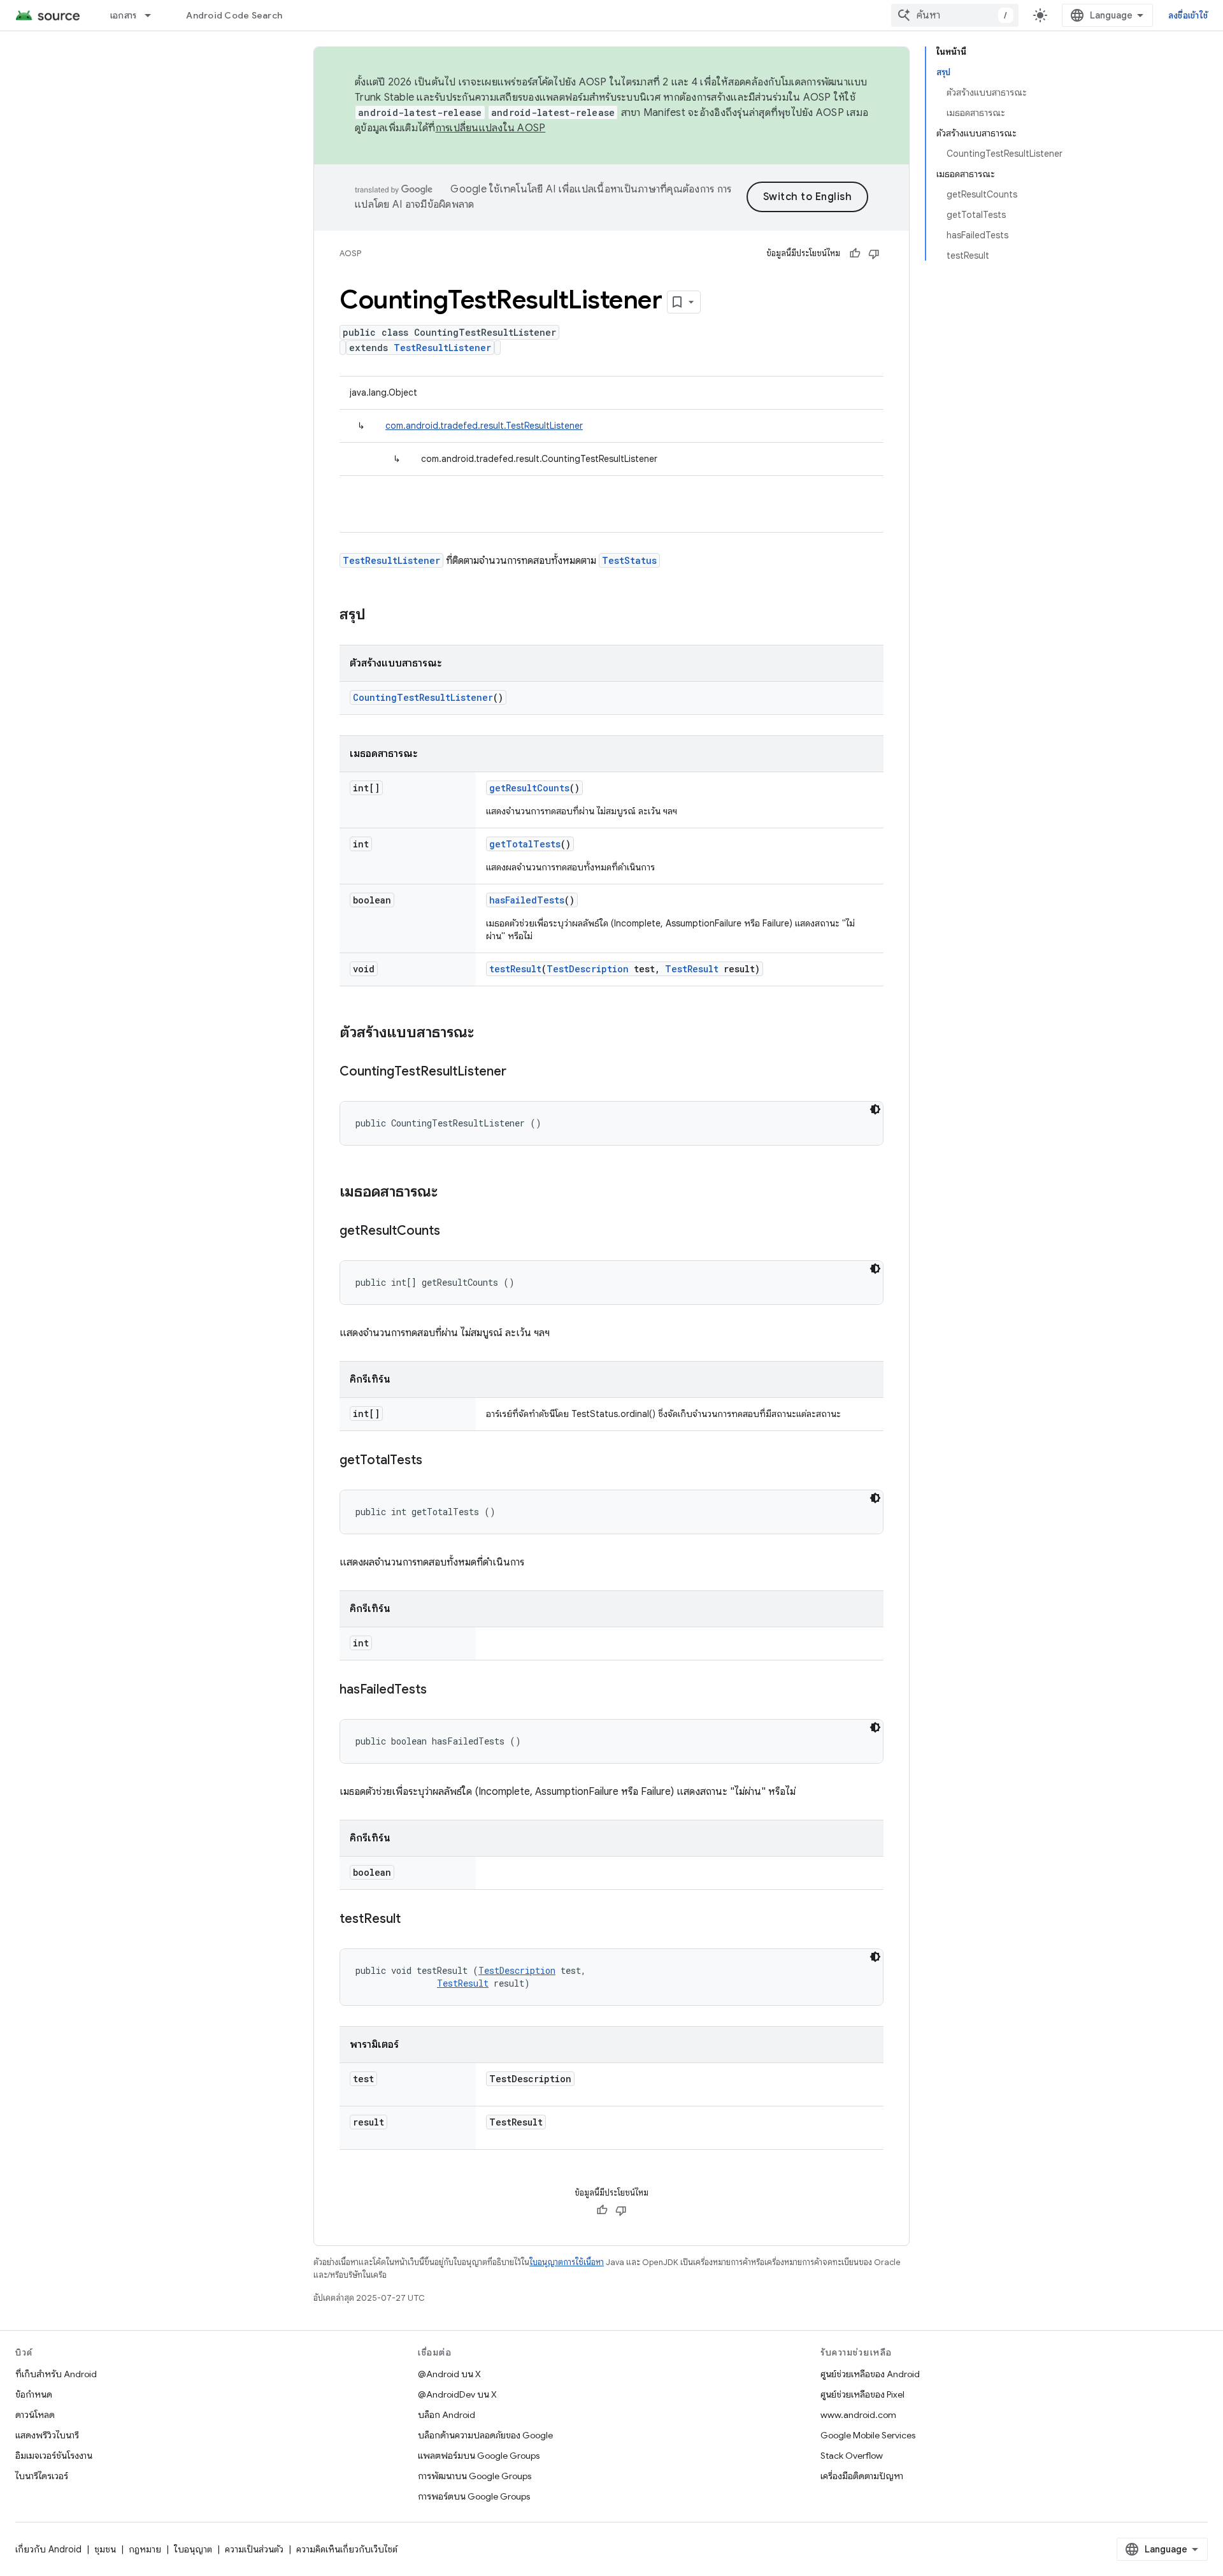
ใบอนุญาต (193, 2549)
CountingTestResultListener (423, 697)
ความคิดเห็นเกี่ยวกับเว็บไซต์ (347, 2549)
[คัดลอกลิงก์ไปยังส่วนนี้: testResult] (413, 1920)
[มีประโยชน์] (855, 254)
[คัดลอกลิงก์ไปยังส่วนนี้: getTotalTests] (435, 1461)
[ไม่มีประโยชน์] (874, 254)
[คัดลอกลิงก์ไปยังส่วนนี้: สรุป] (378, 615)
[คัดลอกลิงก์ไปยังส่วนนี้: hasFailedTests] (440, 1690)
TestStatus (629, 560)
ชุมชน (105, 2549)
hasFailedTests (527, 900)
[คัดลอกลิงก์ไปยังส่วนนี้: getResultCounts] (453, 1232)
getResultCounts (529, 788)
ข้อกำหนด (34, 2394)
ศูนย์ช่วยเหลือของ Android (870, 2374)
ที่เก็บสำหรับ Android (56, 2374)
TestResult (692, 969)
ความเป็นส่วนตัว (254, 2549)
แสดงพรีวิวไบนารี (47, 2435)
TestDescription (588, 969)
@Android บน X (449, 2374)
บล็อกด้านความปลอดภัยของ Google (485, 2435)
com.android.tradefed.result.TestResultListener (484, 426)
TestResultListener (442, 348)
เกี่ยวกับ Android (48, 2549)
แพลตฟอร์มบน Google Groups (479, 2456)
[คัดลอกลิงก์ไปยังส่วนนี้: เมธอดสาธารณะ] (450, 1193)
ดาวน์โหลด (35, 2415)
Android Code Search (234, 15)
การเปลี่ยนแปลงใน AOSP (491, 128)
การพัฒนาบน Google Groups (475, 2476)
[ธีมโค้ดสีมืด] (875, 1109)
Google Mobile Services (868, 2435)
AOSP (350, 253)
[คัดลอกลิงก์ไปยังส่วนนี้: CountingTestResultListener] (519, 1072)
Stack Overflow (852, 2456)
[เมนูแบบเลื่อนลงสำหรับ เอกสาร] (154, 15)
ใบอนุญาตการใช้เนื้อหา (567, 2262)
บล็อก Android (447, 2415)
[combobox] (955, 15)
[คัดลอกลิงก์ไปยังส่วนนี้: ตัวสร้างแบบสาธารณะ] (487, 1033)
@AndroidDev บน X (457, 2394)
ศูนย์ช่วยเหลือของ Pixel (862, 2394)
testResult (515, 969)
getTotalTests (525, 844)
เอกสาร (124, 15)
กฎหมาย (145, 2549)
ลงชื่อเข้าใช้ (1188, 15)
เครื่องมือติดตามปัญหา (862, 2476)
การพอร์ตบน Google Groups (474, 2496)
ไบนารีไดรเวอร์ (42, 2476)
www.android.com (858, 2415)
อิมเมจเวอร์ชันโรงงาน (54, 2456)
